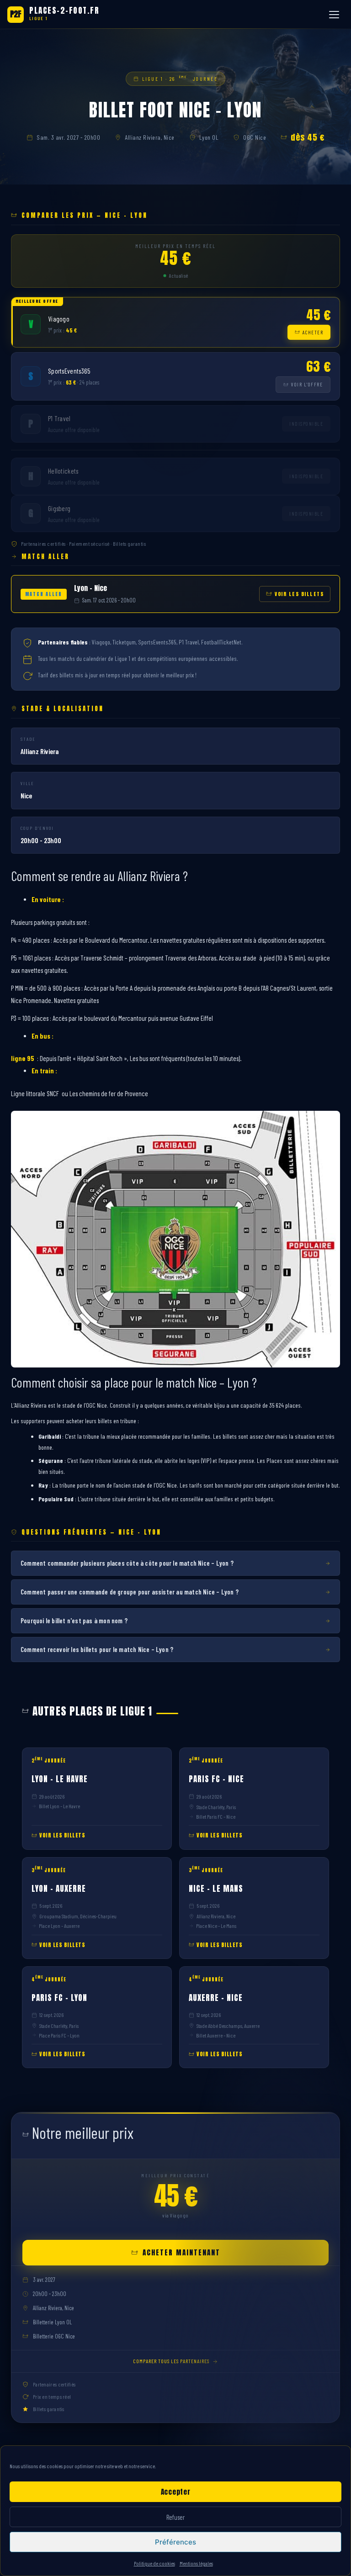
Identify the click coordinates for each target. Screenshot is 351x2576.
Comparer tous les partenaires (171, 2361)
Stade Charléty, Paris (216, 1807)
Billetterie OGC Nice (54, 2336)
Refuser (175, 2517)
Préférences (175, 2542)
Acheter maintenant (181, 2252)
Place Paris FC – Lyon (59, 2035)
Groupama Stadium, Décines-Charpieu (78, 1916)
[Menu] (335, 15)
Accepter (176, 2492)
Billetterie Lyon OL (52, 2322)
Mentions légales (196, 2563)
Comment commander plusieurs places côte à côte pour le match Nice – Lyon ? (127, 1563)
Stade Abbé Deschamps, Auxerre (228, 2026)
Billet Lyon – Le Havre (59, 1806)
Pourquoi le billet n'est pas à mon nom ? (74, 1621)
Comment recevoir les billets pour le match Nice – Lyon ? (97, 1649)
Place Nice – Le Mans (216, 1926)
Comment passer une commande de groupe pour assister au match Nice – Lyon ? (130, 1592)
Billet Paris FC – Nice (216, 1816)
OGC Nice (255, 137)
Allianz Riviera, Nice (150, 137)
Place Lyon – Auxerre (59, 1926)
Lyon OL (209, 137)
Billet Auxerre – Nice (216, 2035)
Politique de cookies (154, 2563)
